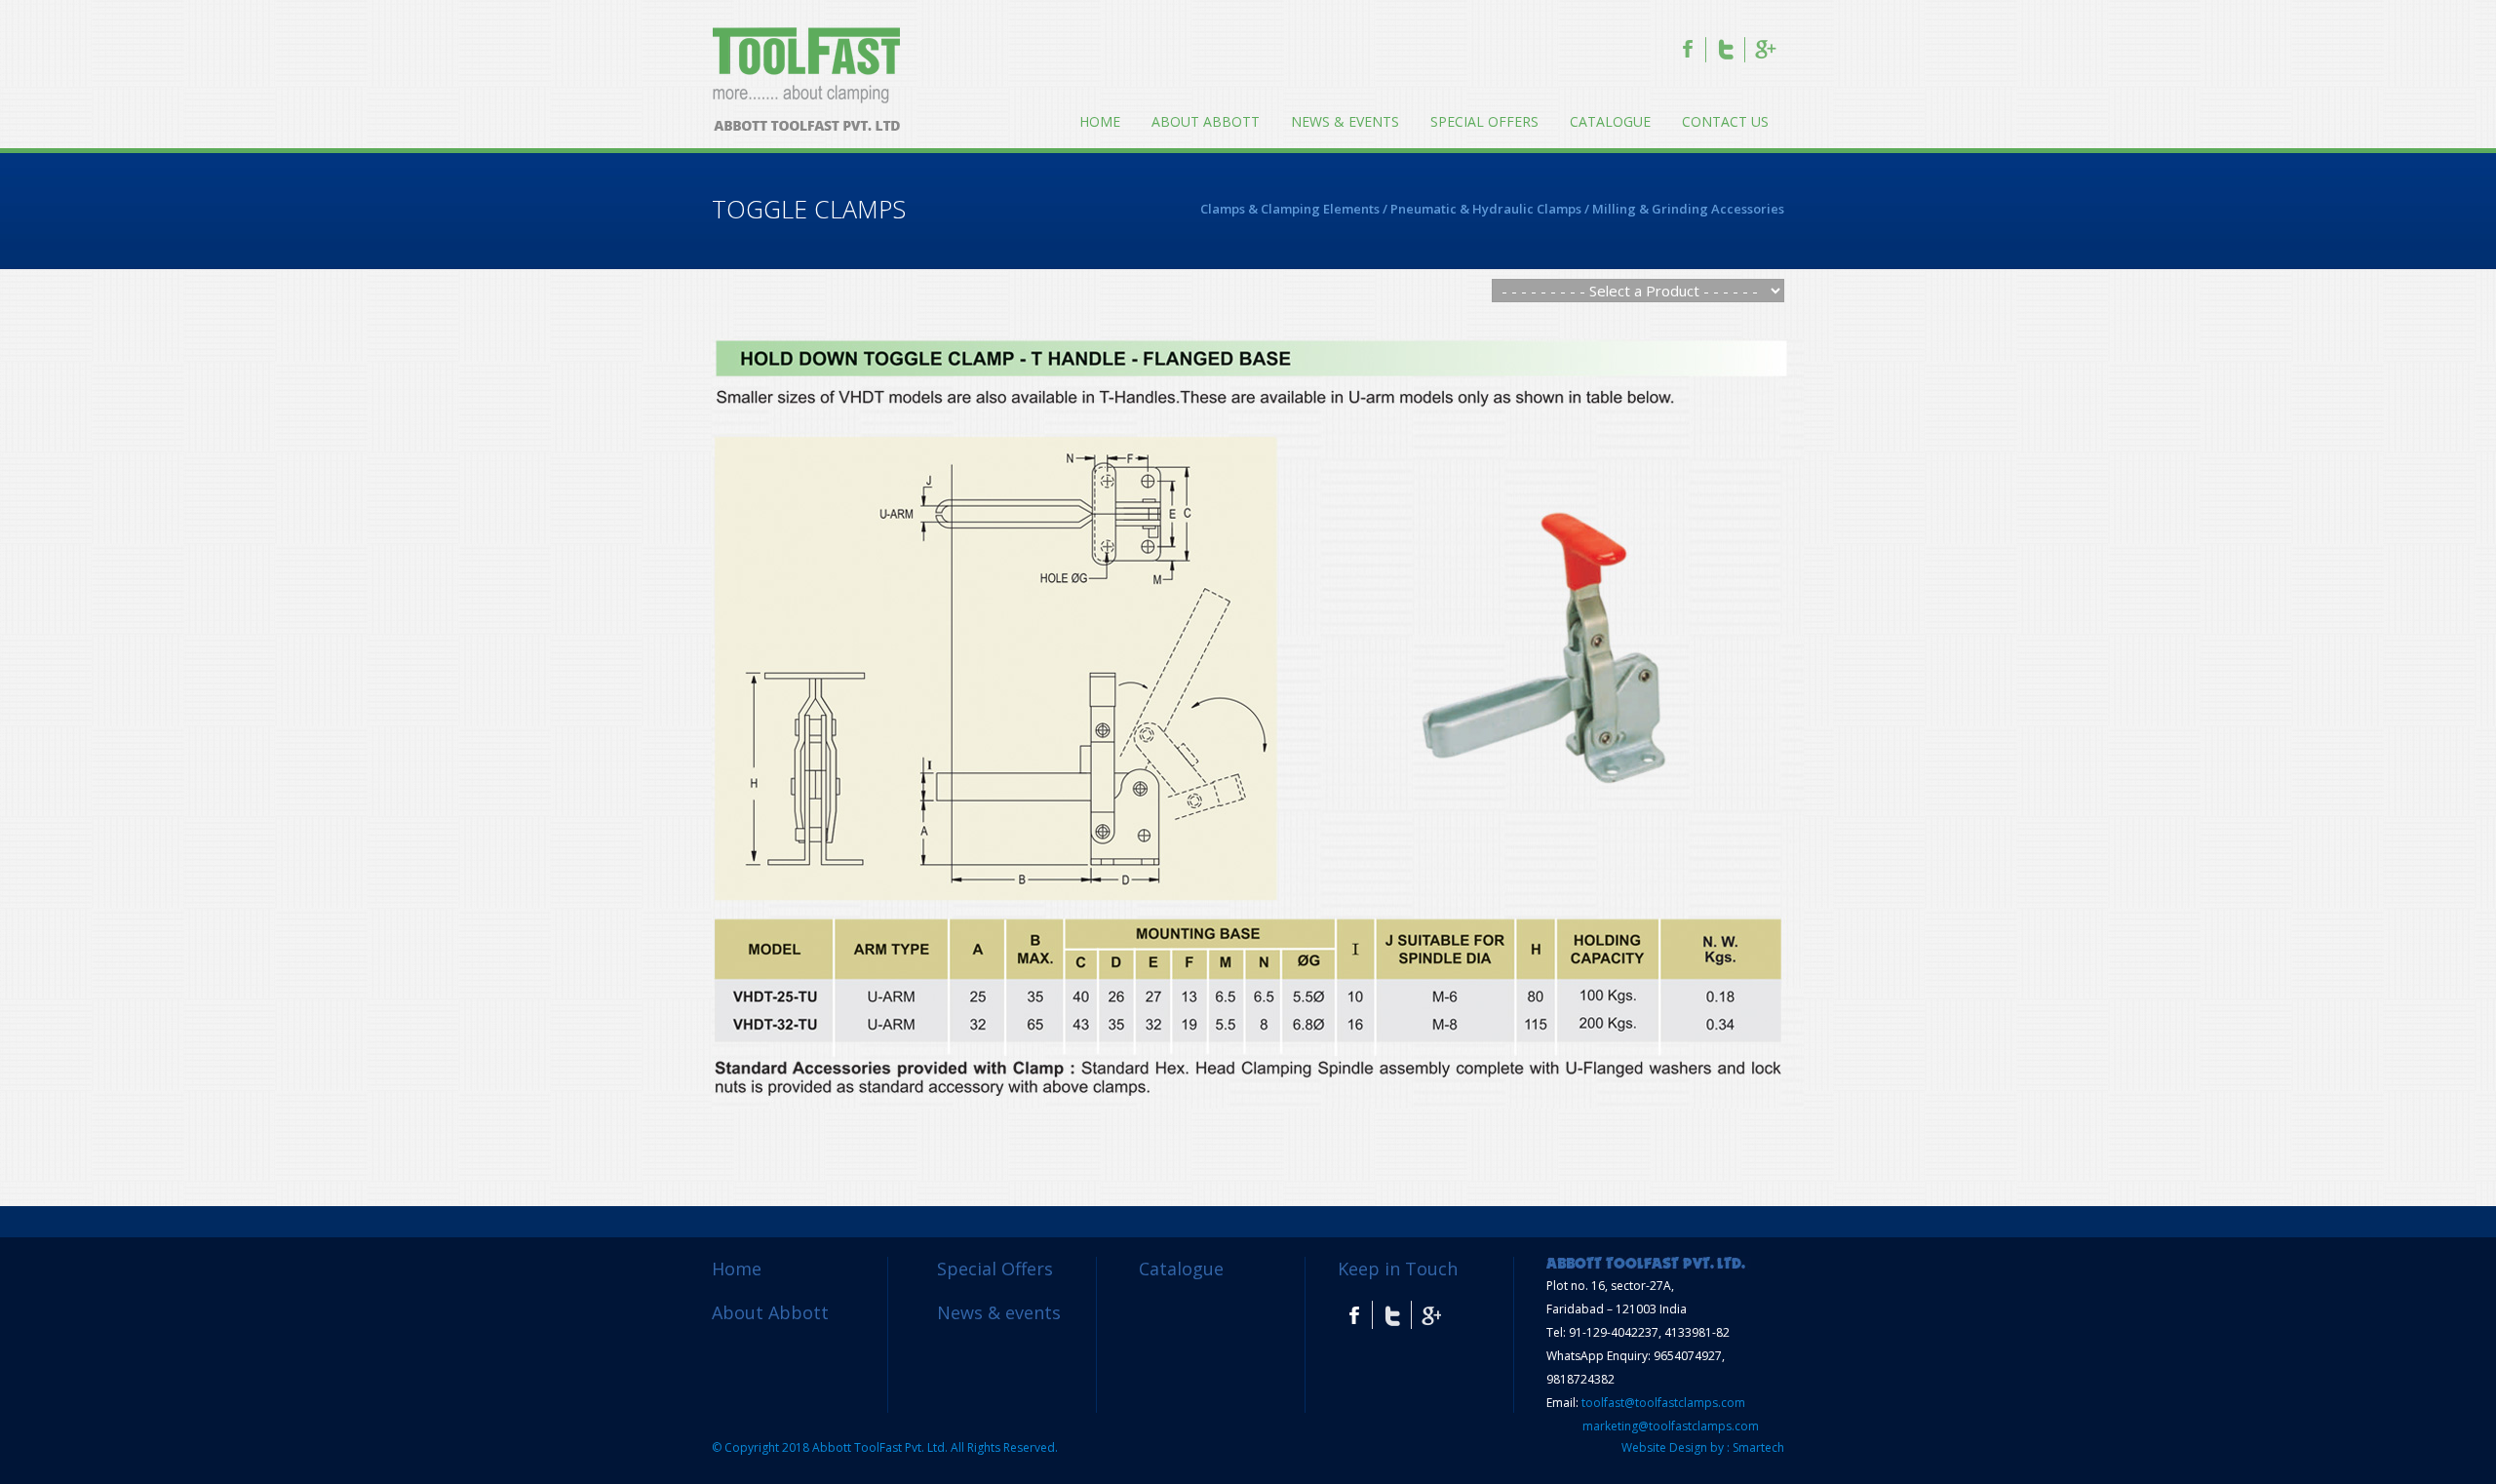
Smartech (1758, 1447)
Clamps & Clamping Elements (1290, 209)
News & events (1345, 121)
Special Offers (1484, 121)
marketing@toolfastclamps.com (1671, 1426)
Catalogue (1610, 121)
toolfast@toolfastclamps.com (1663, 1403)
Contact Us (1725, 121)
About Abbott (1206, 121)
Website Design (1664, 1447)
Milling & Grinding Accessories (1688, 209)
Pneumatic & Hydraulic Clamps (1486, 209)
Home (1100, 121)
